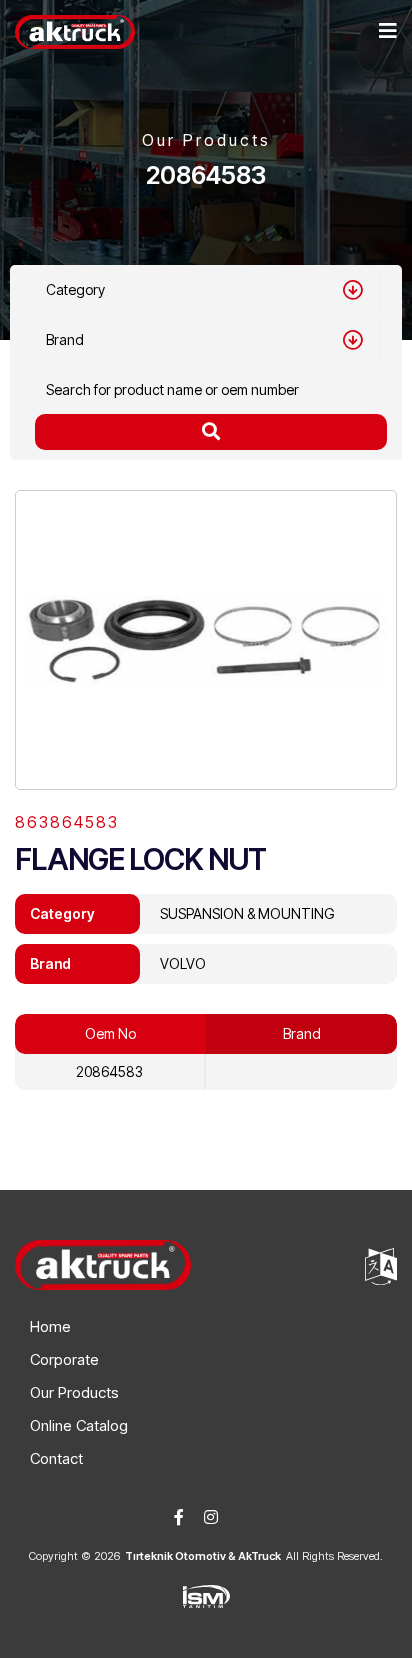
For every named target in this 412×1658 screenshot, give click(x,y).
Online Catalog (79, 1425)
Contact (56, 1458)
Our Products (74, 1392)
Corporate (64, 1359)
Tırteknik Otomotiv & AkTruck (203, 1556)
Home (50, 1326)
